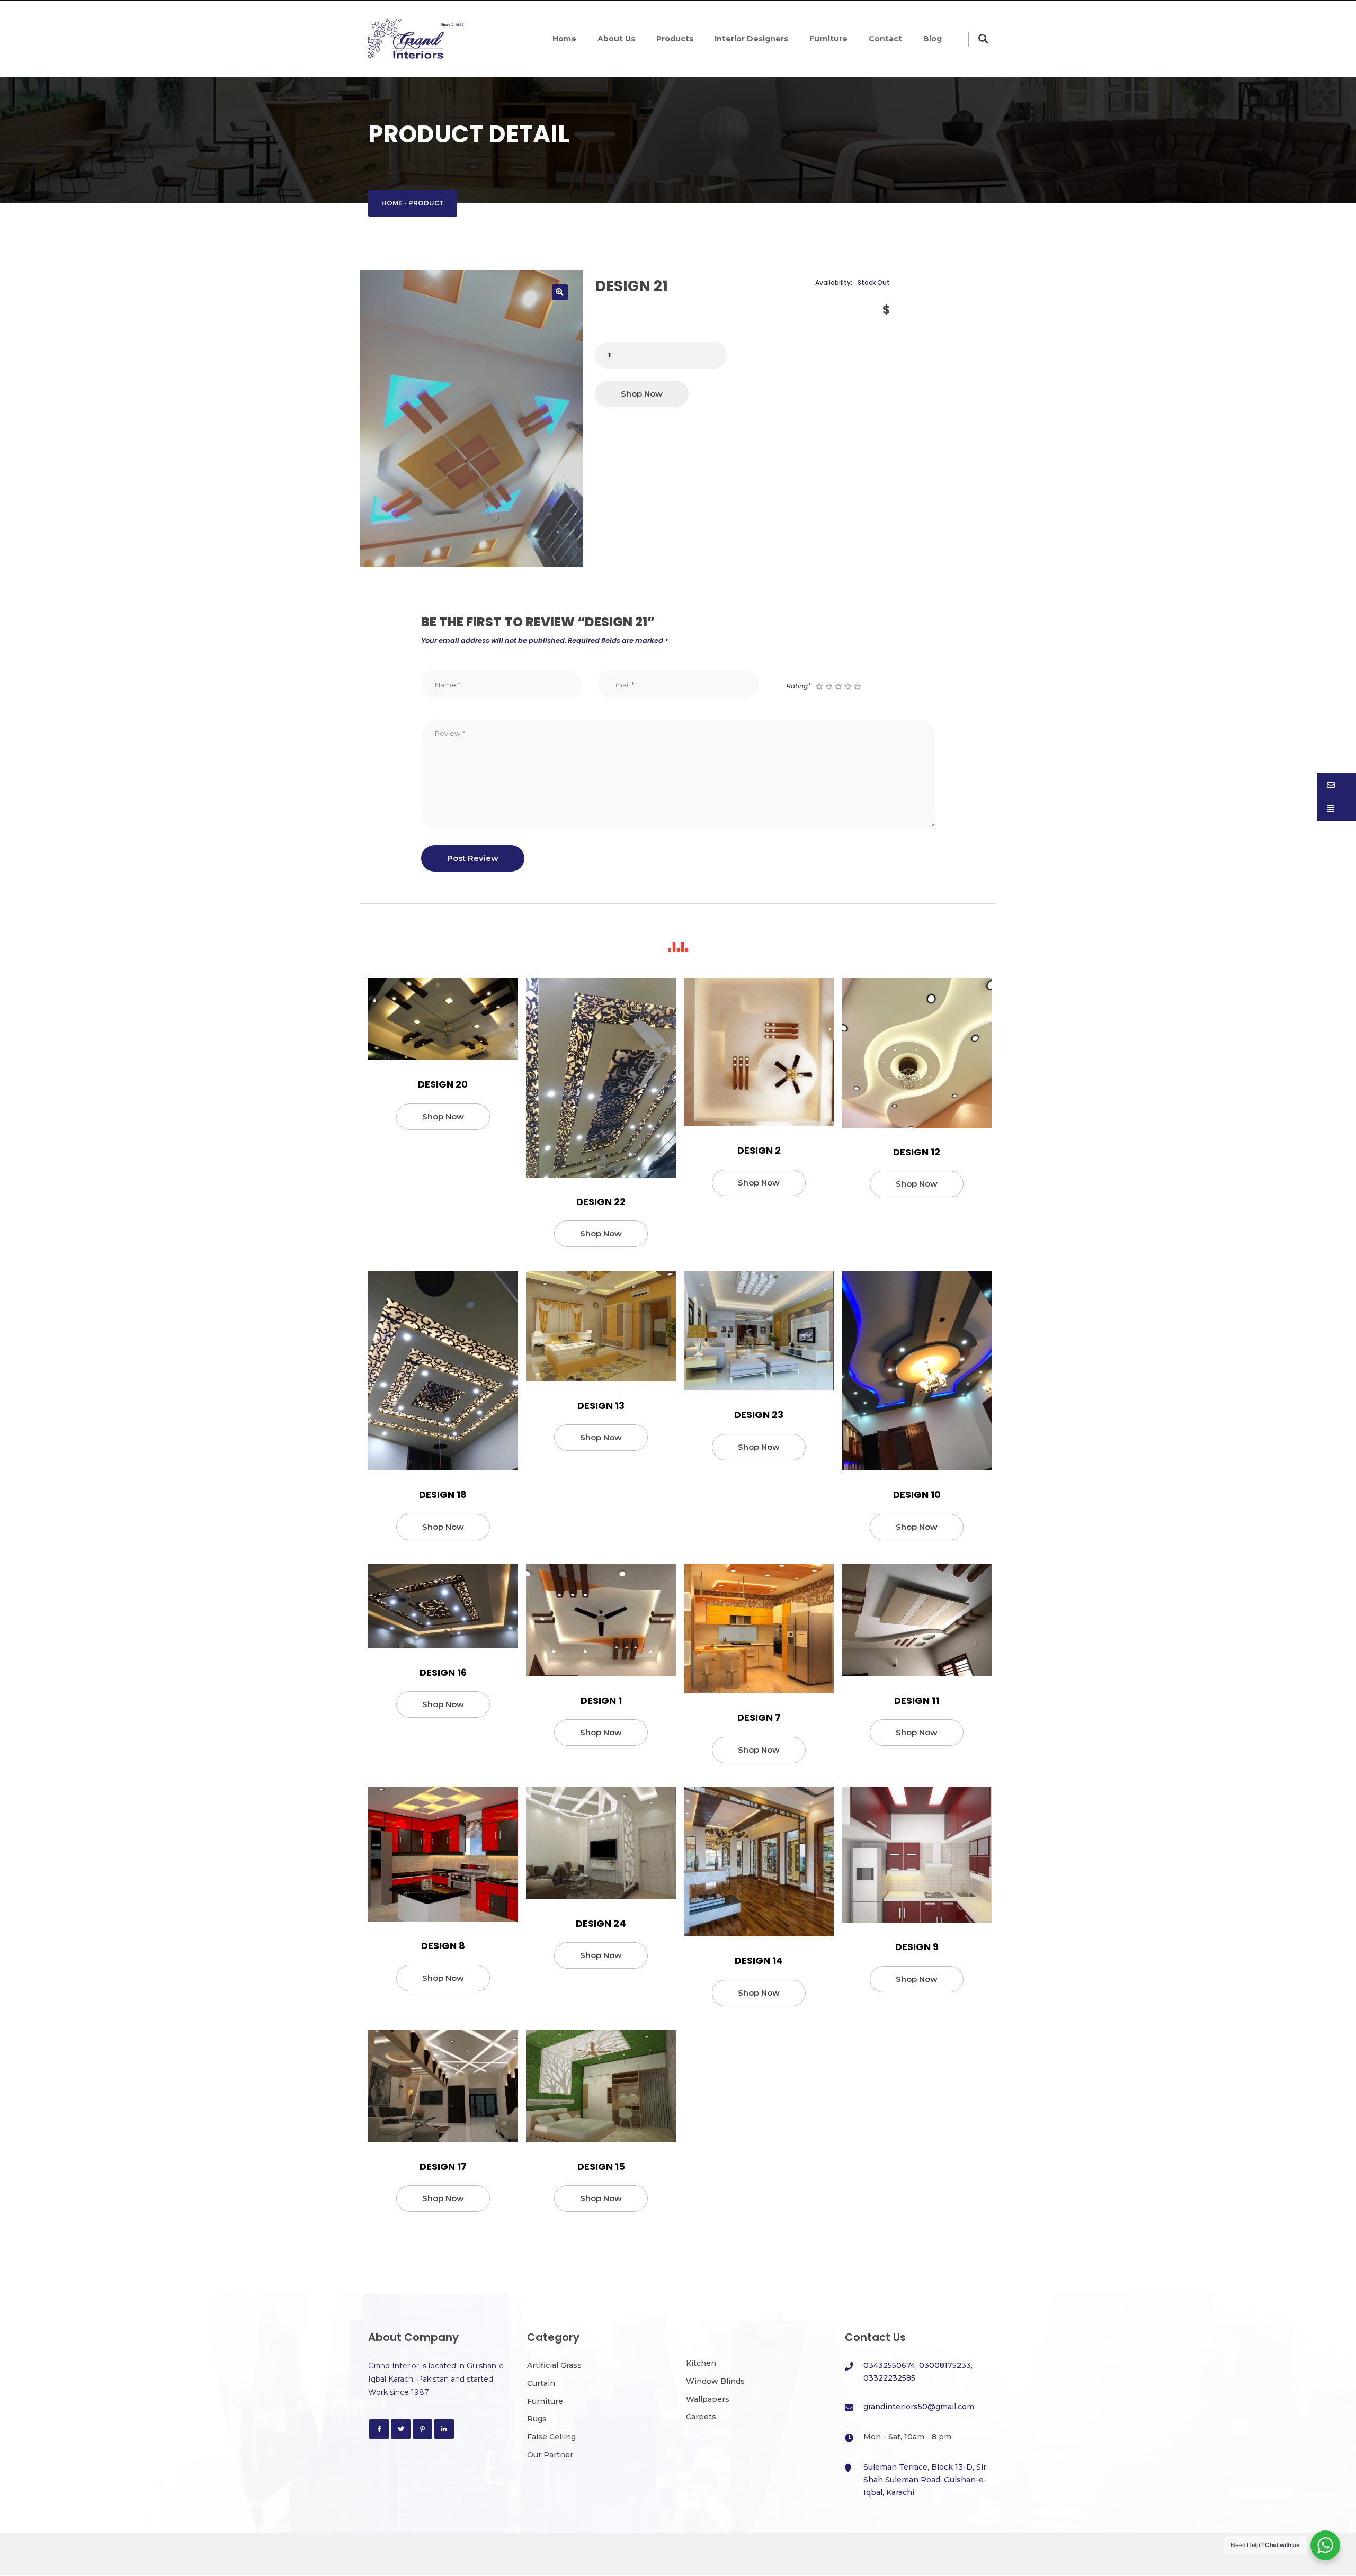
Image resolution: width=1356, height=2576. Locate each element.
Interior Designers (751, 39)
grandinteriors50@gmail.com (919, 2407)
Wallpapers (708, 2399)
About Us (616, 39)
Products (675, 39)
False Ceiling (551, 2437)
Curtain (541, 2383)
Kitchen (701, 2363)
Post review (473, 858)
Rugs (537, 2419)
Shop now (642, 394)
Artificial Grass (554, 2365)
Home (564, 39)
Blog (933, 39)
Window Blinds (715, 2381)
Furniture (828, 39)
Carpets (701, 2417)
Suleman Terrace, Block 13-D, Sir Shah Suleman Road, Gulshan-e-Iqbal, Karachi (925, 2480)
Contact (885, 39)
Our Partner (550, 2455)
